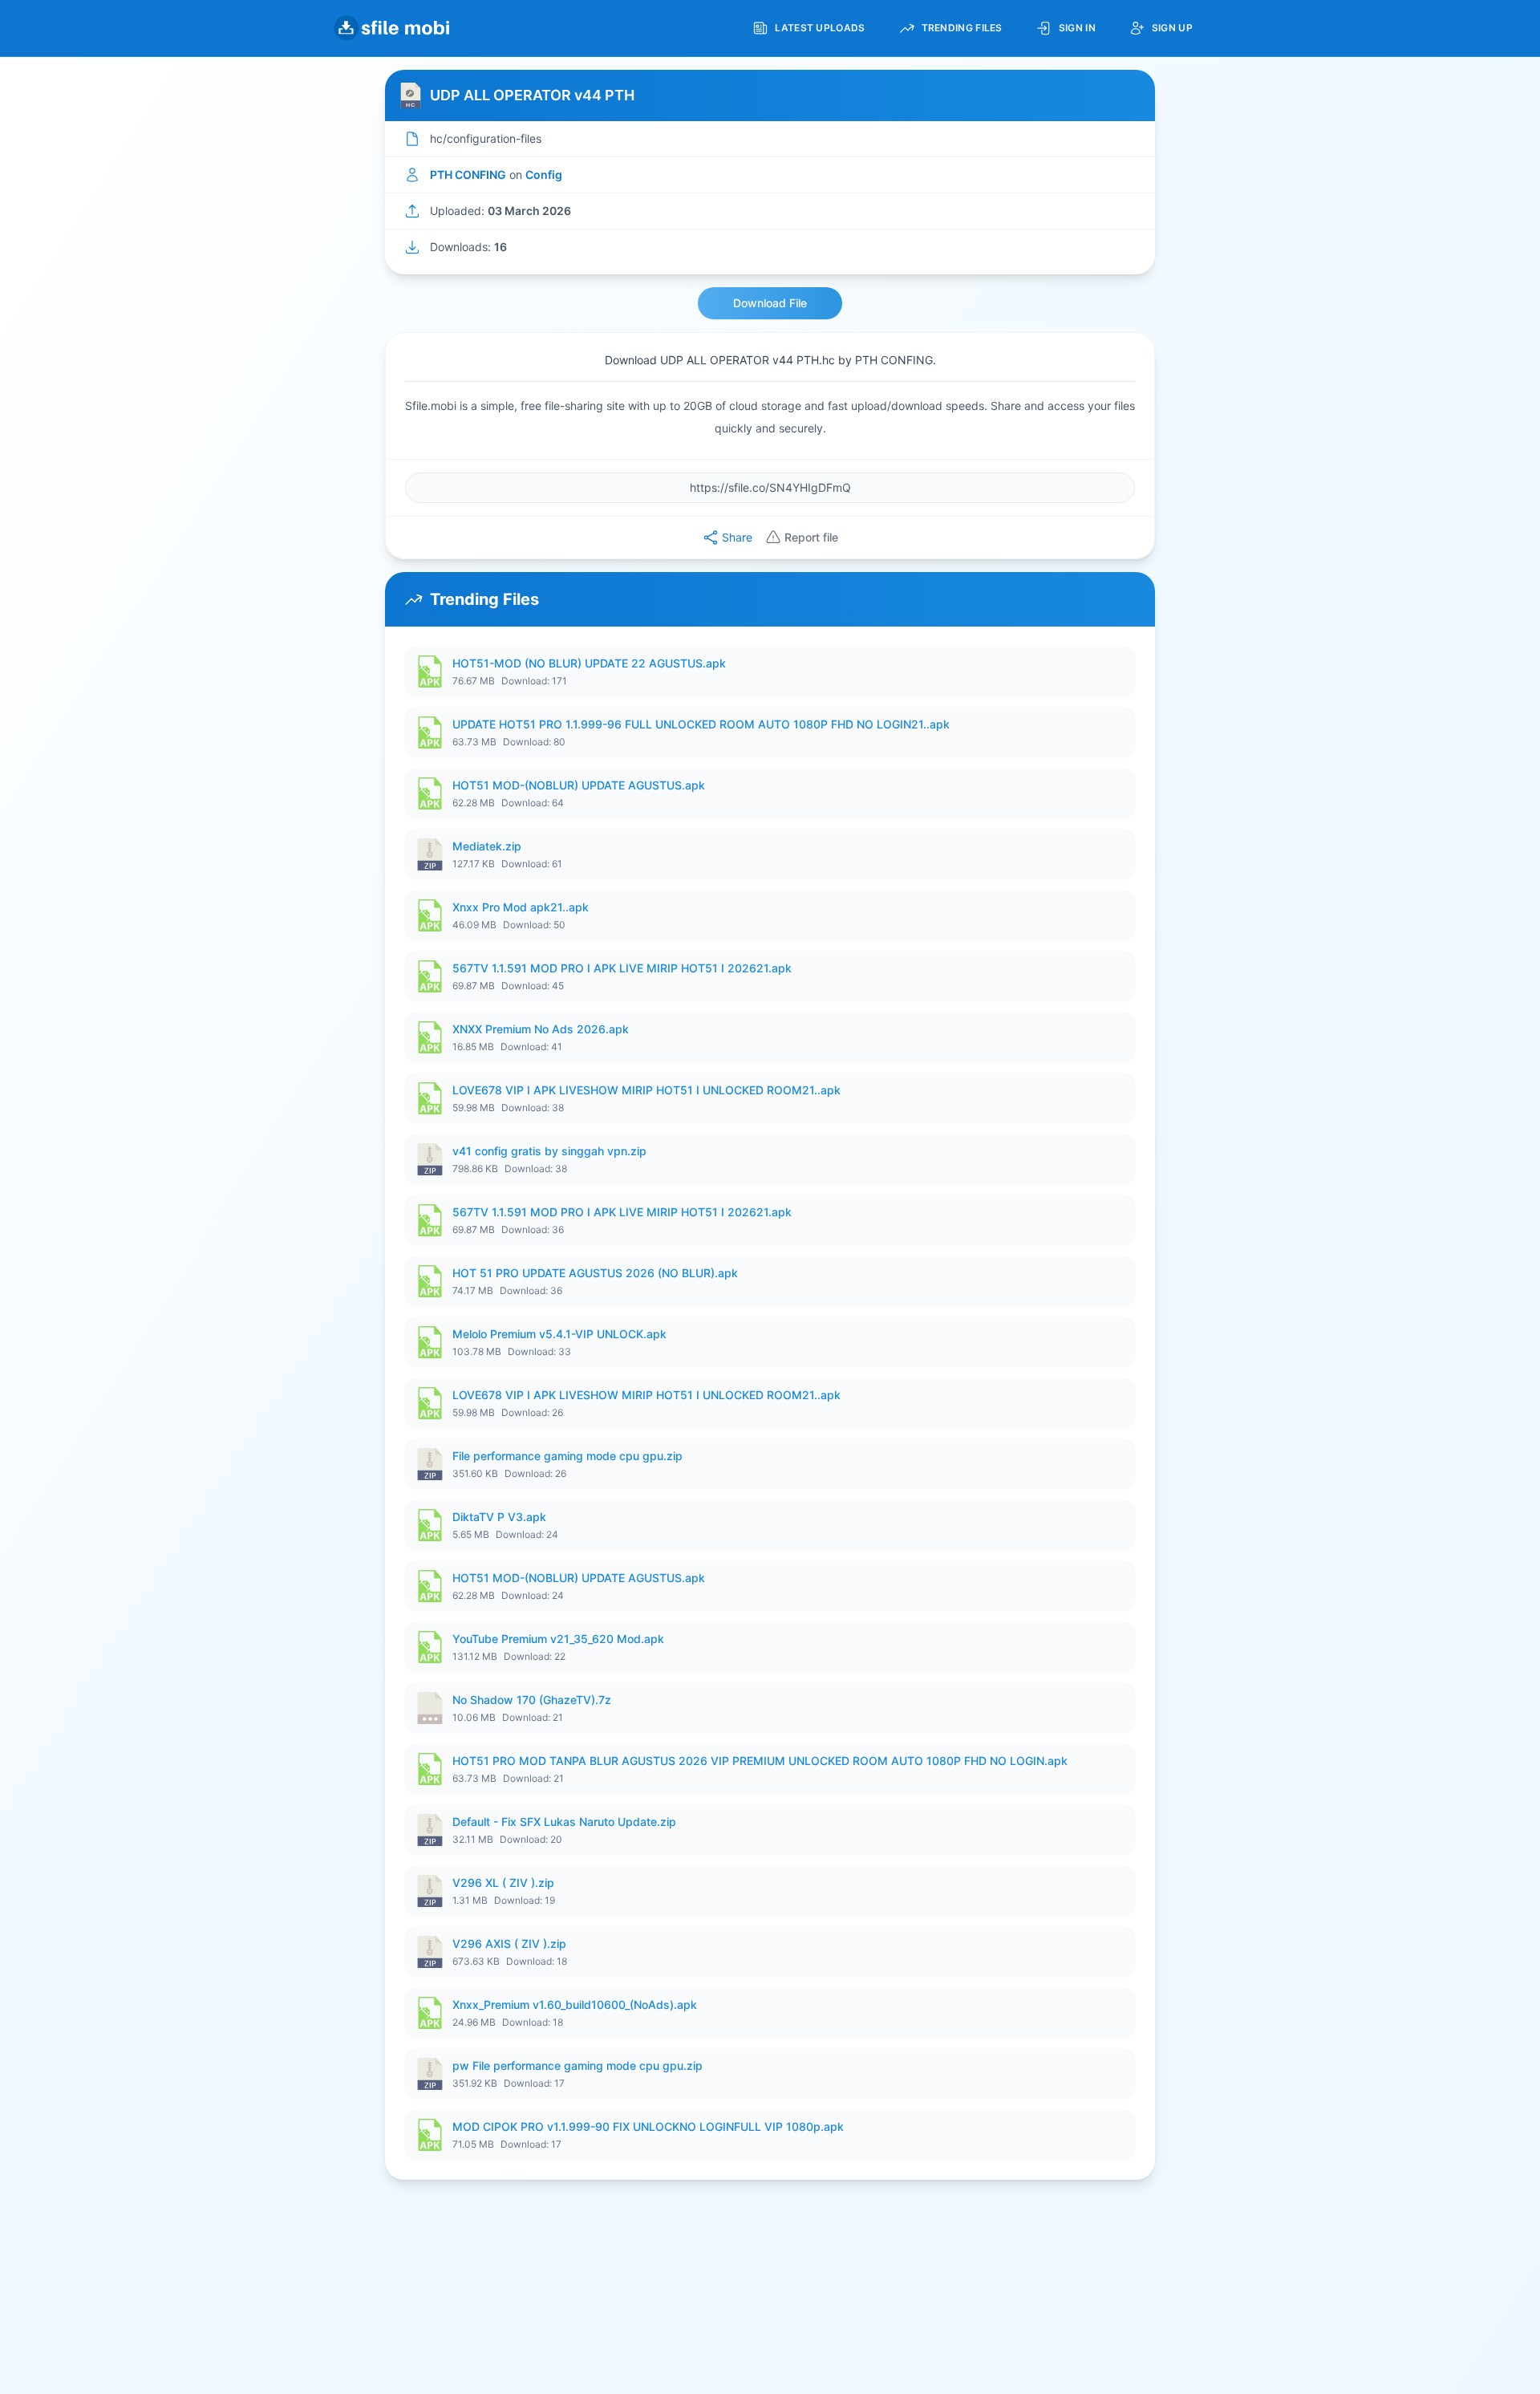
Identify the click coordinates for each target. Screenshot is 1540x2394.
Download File (770, 303)
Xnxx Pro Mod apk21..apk (521, 907)
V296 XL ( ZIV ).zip (503, 1883)
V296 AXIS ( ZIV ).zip (509, 1944)
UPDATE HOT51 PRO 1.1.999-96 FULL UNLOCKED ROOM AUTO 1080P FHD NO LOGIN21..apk (701, 724)
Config (544, 174)
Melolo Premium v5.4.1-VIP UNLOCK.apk (559, 1334)
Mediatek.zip (487, 846)
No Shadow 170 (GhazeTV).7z (532, 1700)
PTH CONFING (468, 174)
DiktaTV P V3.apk (499, 1517)
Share (737, 537)
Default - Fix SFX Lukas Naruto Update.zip (564, 1822)
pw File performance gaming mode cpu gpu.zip (577, 2065)
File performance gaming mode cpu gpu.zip (567, 1456)
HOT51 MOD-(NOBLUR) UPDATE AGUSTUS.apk (579, 785)
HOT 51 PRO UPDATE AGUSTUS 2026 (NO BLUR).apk (595, 1273)
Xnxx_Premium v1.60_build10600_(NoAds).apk (575, 2004)
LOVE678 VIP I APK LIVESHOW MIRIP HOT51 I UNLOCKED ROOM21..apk (646, 1090)
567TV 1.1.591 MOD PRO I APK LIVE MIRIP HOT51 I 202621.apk (622, 968)
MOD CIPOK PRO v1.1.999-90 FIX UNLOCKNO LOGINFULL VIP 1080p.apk (648, 2126)
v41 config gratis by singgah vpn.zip (549, 1151)
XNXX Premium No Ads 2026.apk (541, 1029)
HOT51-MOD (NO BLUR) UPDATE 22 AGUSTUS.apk (589, 663)
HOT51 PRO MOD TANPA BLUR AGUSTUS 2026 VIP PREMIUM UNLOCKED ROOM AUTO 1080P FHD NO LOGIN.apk (760, 1761)
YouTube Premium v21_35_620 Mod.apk (558, 1639)
